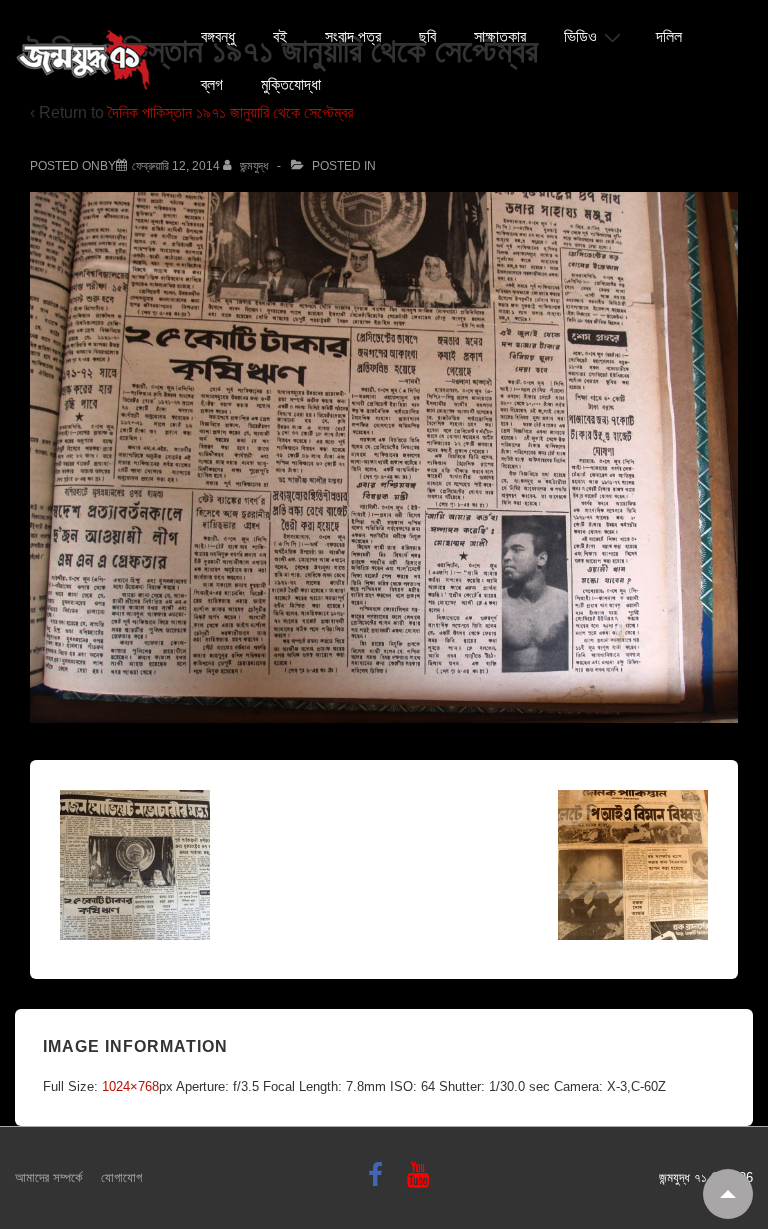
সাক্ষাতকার (500, 37)
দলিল (669, 37)
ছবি (427, 37)
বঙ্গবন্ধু (218, 37)
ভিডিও (580, 37)
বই (280, 37)
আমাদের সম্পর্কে (48, 1177)
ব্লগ (212, 85)
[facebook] (380, 1181)
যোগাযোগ (121, 1177)
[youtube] (420, 1181)
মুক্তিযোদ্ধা (291, 85)
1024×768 (130, 1086)
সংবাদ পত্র (353, 37)
